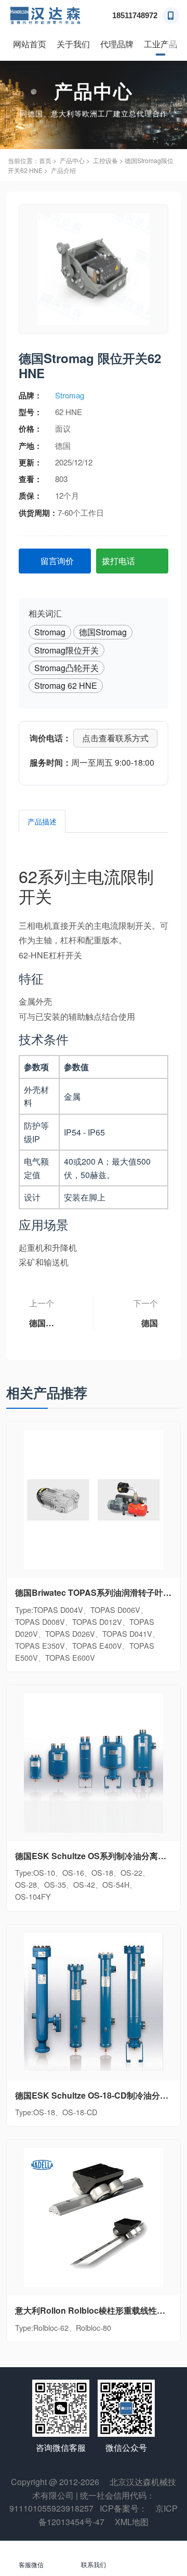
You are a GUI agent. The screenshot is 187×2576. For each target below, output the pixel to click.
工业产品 (161, 44)
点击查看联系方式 (115, 738)
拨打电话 (118, 561)
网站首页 (30, 44)
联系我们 (94, 2564)
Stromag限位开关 (66, 650)
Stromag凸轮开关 (66, 668)
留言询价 (57, 561)
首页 (45, 160)
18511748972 (135, 15)
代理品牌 (117, 44)
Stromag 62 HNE (66, 685)
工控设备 (105, 160)
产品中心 (72, 160)
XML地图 (132, 2522)
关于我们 (73, 44)
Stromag (70, 395)
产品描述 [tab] (42, 821)
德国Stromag (103, 632)
